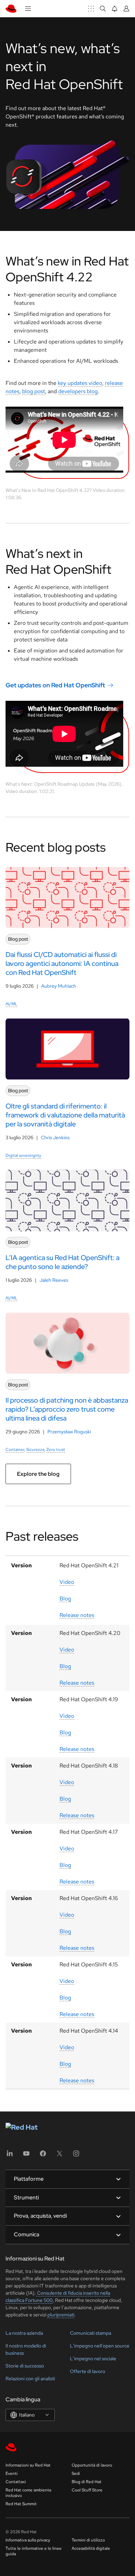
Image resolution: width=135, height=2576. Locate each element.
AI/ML (11, 1004)
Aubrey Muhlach (59, 986)
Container (15, 1450)
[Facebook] (43, 2156)
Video (67, 1582)
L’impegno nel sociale (93, 2359)
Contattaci (16, 2482)
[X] (60, 2156)
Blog (65, 1599)
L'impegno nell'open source (100, 2346)
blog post (34, 391)
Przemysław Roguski (69, 1432)
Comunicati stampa (91, 2333)
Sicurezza (35, 1450)
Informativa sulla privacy (28, 2540)
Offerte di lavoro (88, 2371)
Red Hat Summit (21, 2504)
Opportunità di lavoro (92, 2465)
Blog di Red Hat (87, 2482)
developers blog (78, 391)
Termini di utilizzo (88, 2540)
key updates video (80, 383)
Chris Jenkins (55, 1137)
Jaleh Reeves (54, 1280)
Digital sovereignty (23, 1155)
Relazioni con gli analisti (30, 2379)
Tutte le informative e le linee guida (34, 2551)
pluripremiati (61, 2315)
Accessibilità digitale (91, 2548)
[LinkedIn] (10, 2156)
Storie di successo (25, 2366)
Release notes (77, 1615)
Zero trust (56, 1450)
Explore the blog (38, 1474)
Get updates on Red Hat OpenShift (55, 685)
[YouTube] (26, 2156)
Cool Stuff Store (87, 2490)
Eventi (12, 2473)
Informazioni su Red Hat (28, 2465)
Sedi (76, 2473)
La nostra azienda (24, 2333)
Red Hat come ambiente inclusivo (29, 2493)
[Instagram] (76, 2156)
